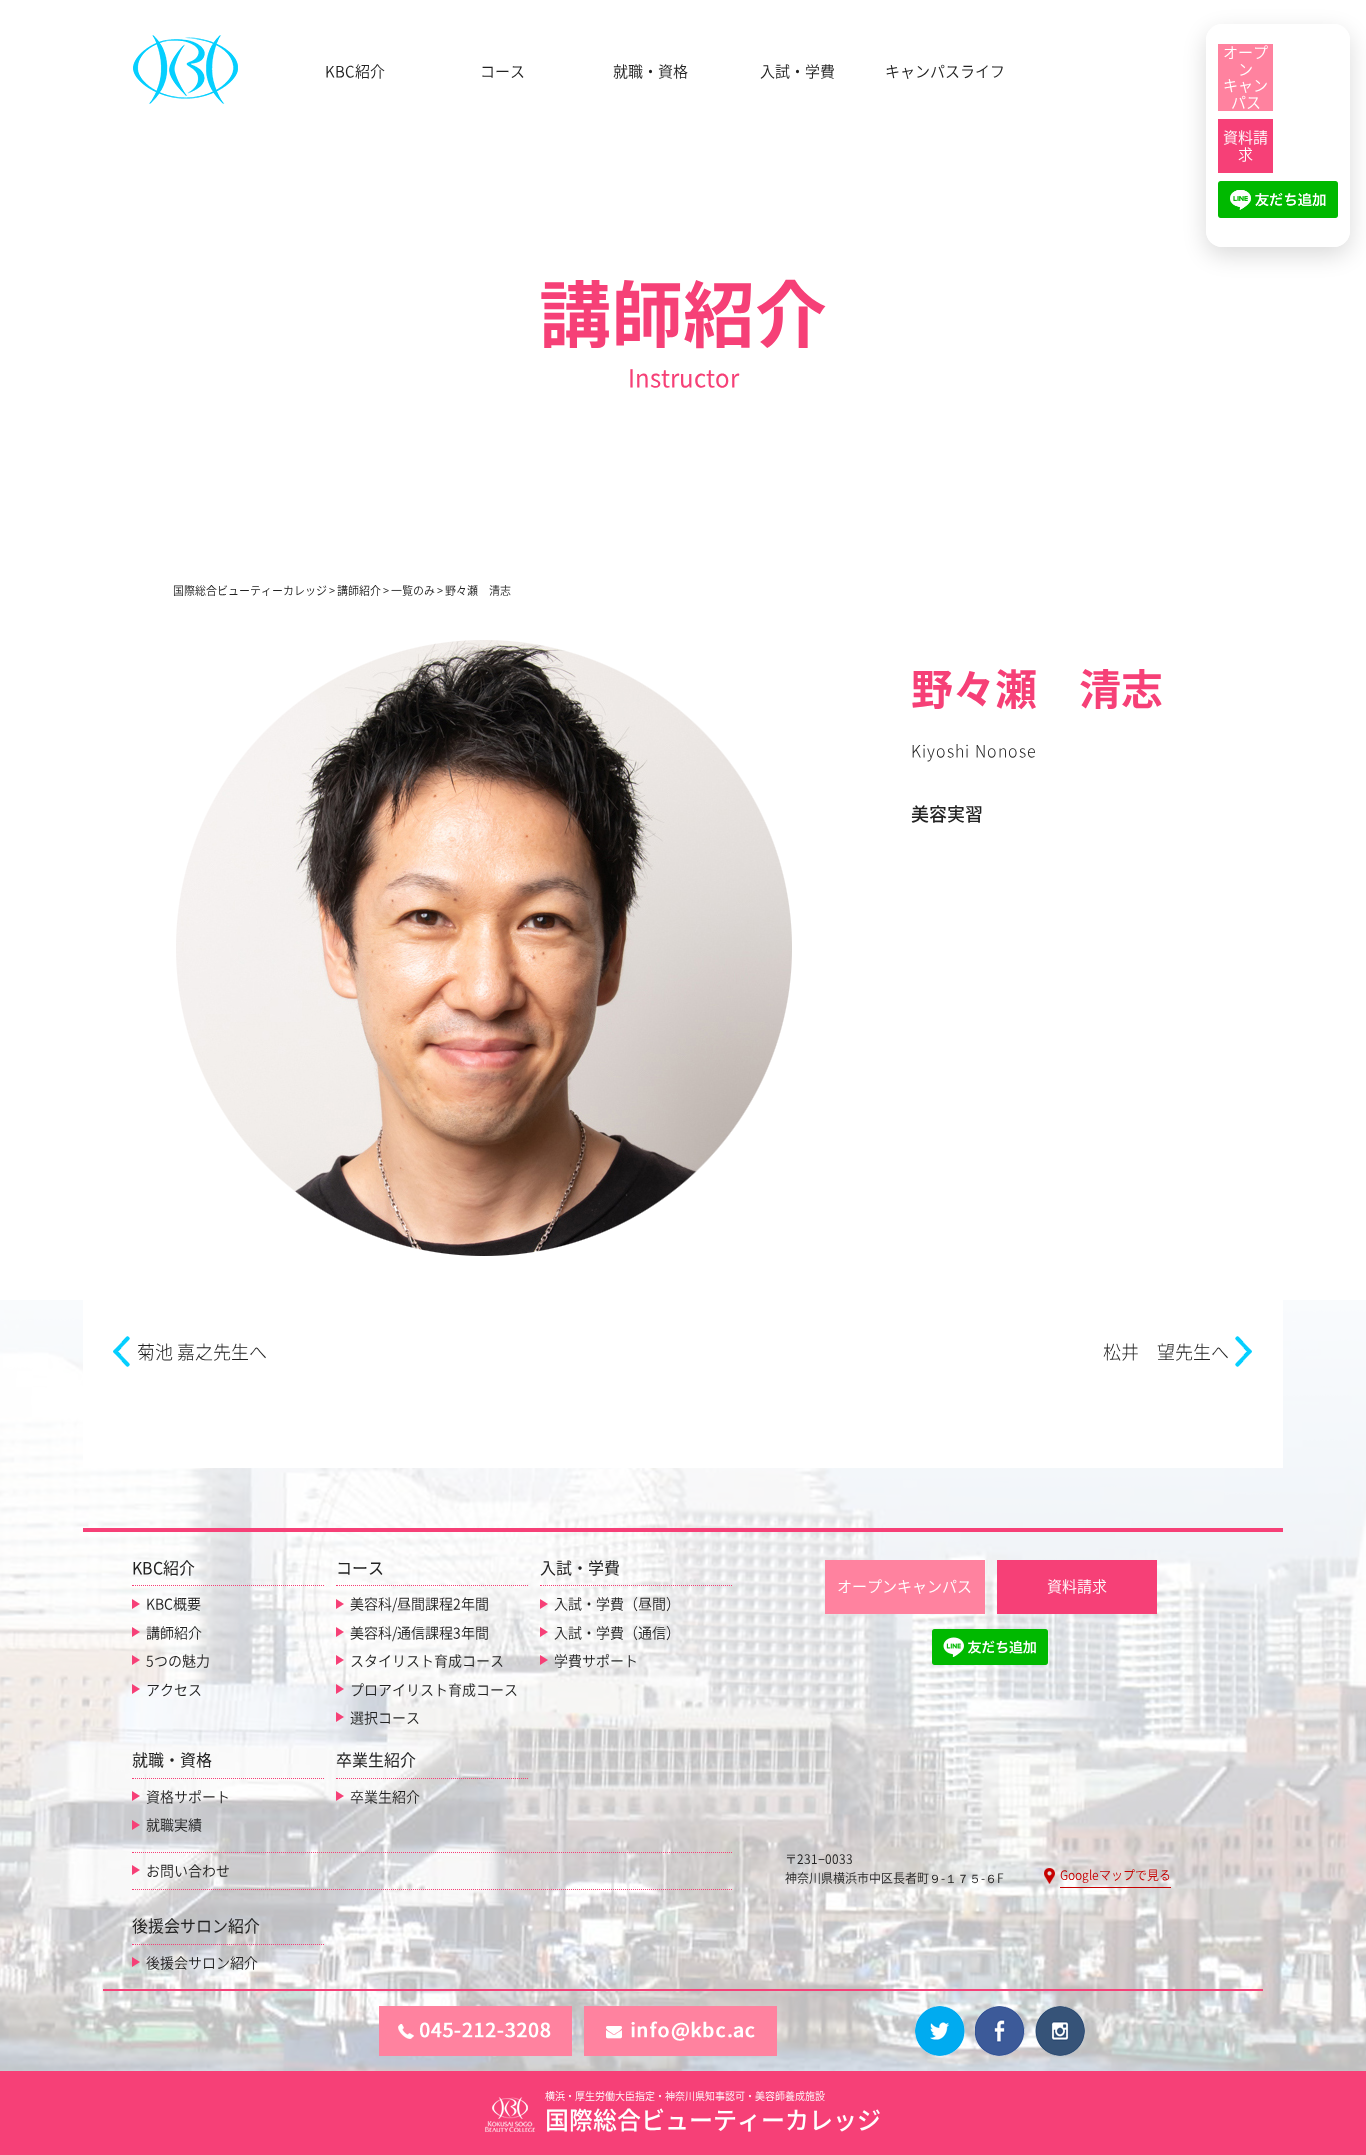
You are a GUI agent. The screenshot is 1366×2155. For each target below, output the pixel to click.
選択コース (385, 1718)
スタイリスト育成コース (427, 1661)
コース (502, 71)
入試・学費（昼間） (617, 1604)
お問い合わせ (188, 1871)
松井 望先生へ (1166, 1352)
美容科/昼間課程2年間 (419, 1604)
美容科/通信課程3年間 (419, 1633)
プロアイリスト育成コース (434, 1690)
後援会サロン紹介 (202, 1963)
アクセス (174, 1690)
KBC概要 (173, 1604)
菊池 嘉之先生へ (202, 1352)
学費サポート (596, 1661)
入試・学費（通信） (617, 1633)
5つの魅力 (178, 1661)
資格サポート (188, 1797)
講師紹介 (174, 1633)
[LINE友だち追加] (1278, 208)
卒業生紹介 (385, 1797)
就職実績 (174, 1825)
